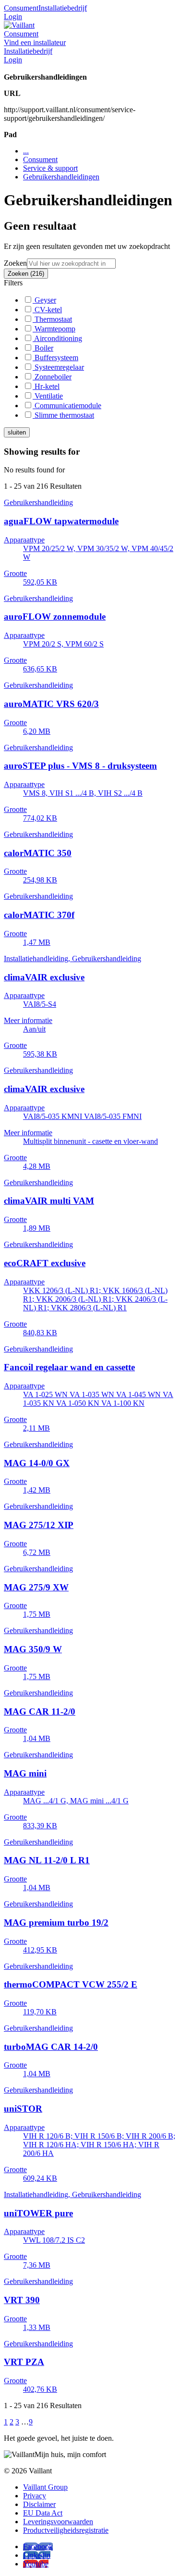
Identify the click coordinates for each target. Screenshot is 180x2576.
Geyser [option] (44, 300)
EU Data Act (43, 2513)
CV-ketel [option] (47, 310)
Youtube (36, 2564)
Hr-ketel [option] (46, 386)
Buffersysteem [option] (55, 358)
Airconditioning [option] (57, 338)
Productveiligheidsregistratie (66, 2530)
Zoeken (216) (26, 274)
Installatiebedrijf (63, 8)
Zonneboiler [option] (52, 377)
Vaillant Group (45, 2487)
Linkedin (37, 2555)
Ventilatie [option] (48, 396)
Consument (21, 8)
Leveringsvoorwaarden (58, 2522)
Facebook (38, 2547)
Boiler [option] (43, 348)
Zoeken (15, 263)
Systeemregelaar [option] (58, 367)
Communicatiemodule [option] (67, 406)
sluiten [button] (17, 432)
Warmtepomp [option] (54, 329)
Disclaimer (39, 2504)
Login (13, 17)
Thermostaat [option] (52, 319)
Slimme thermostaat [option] (63, 415)
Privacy (35, 2496)
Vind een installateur (35, 42)
